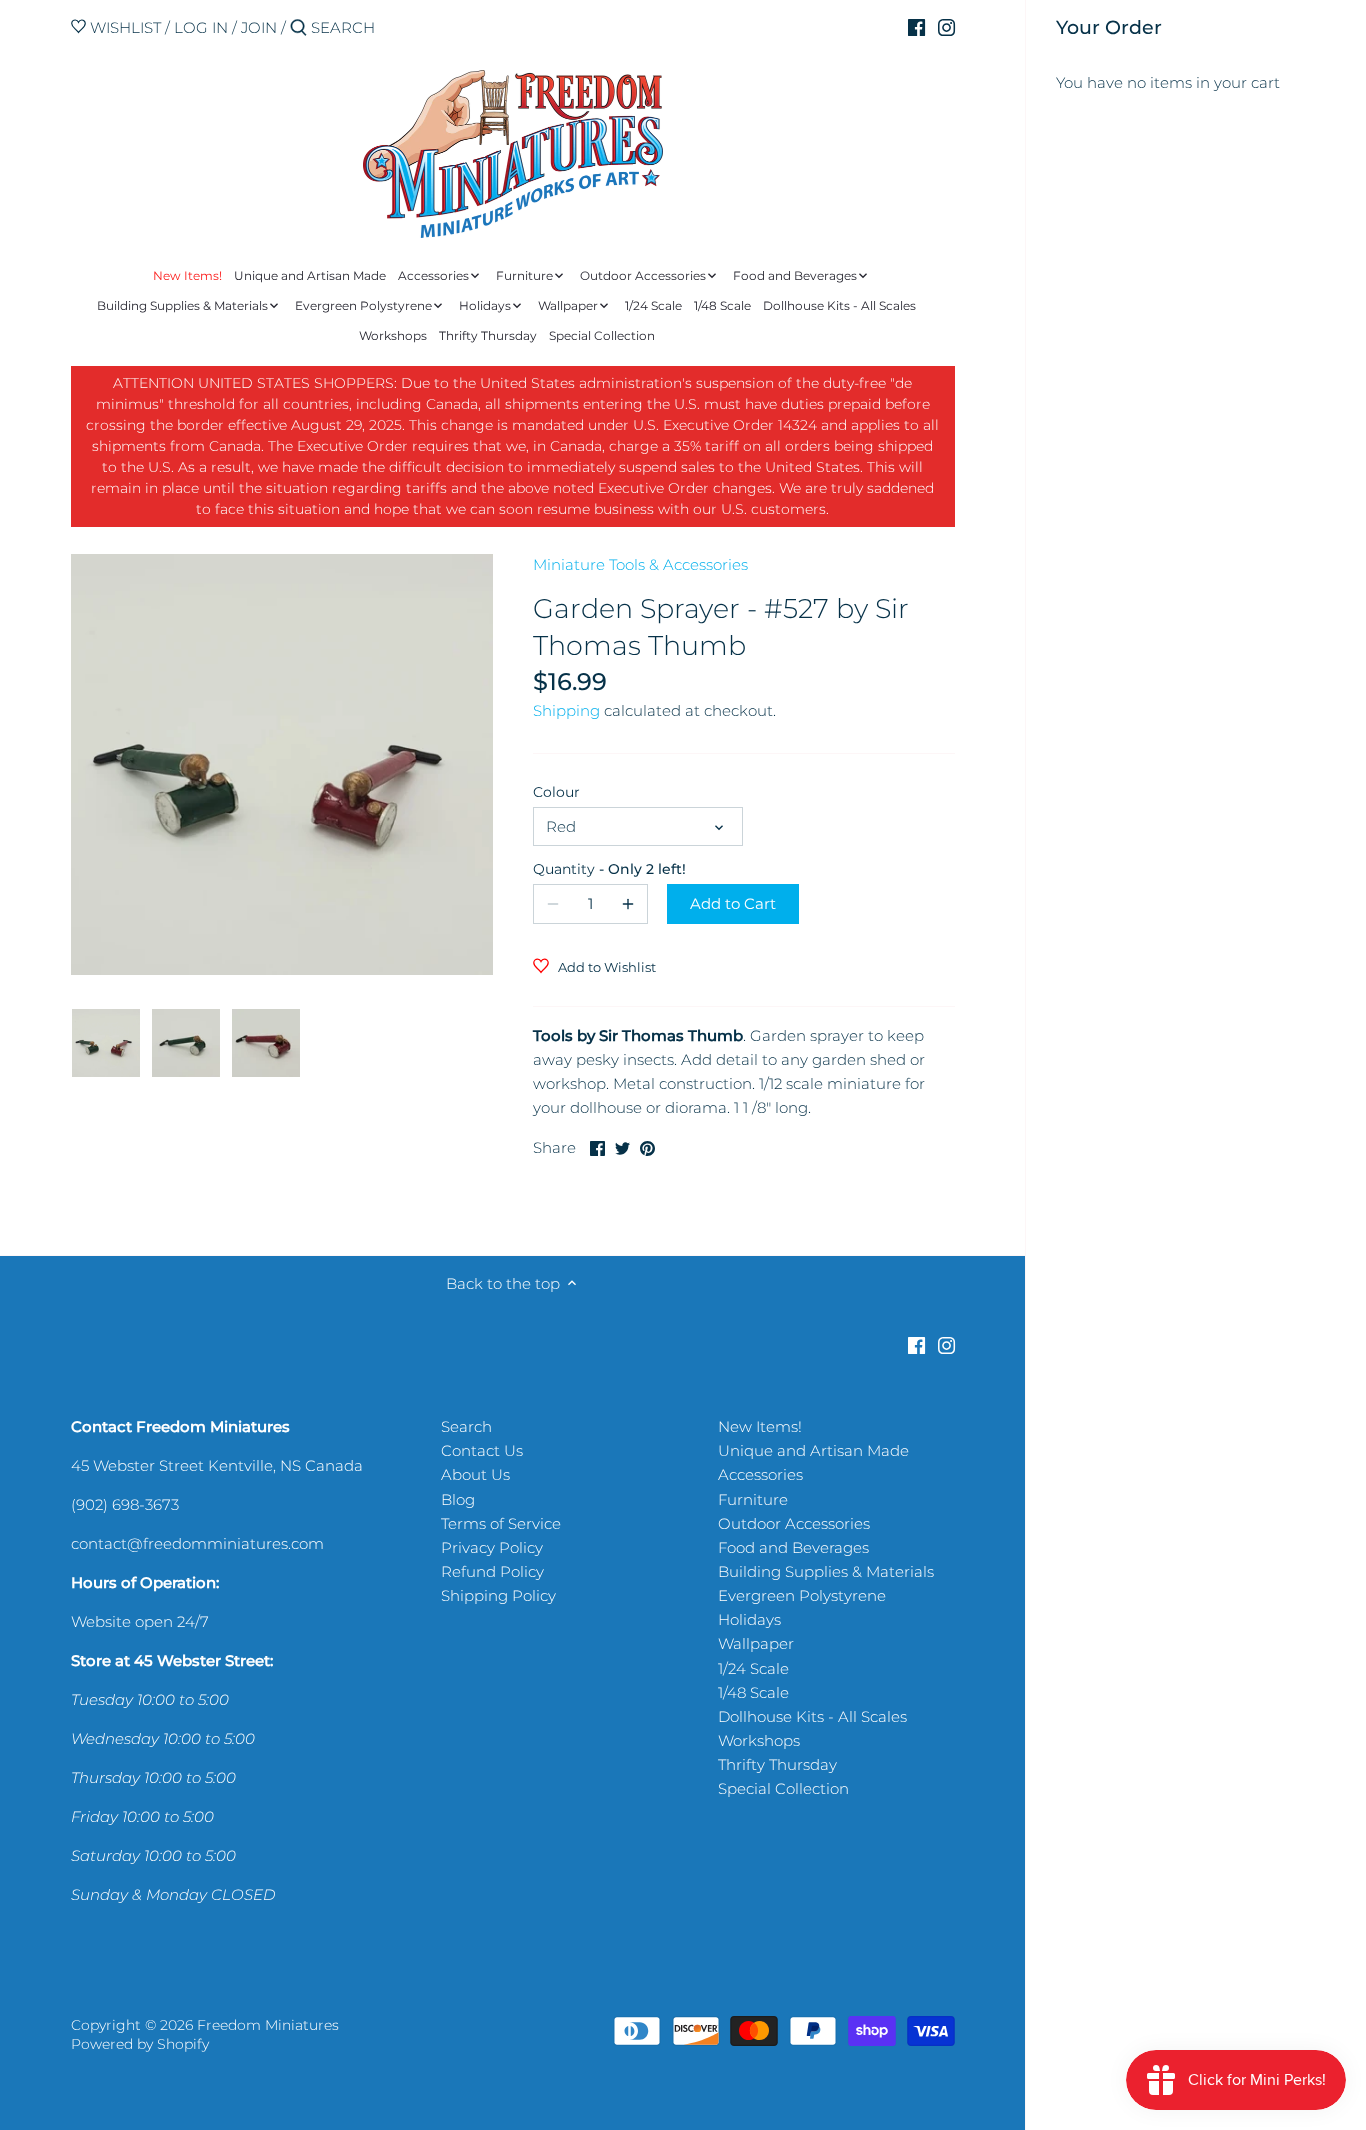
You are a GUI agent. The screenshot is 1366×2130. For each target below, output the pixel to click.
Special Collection (783, 1788)
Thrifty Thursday (777, 1764)
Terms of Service (501, 1523)
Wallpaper (756, 1643)
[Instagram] (946, 27)
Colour (556, 792)
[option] (106, 1043)
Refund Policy (492, 1571)
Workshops (759, 1740)
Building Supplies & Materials (826, 1571)
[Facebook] (916, 27)
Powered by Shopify (140, 2044)
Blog (458, 1499)
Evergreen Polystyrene (802, 1595)
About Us (475, 1474)
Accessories (760, 1474)
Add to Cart (733, 903)
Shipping (566, 710)
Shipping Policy (498, 1595)
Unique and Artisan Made (813, 1450)
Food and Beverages (793, 1547)
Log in (201, 27)
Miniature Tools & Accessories (640, 564)
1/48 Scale (753, 1692)
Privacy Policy (492, 1547)
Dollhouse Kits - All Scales (812, 1716)
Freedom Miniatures (268, 2025)
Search (466, 1426)
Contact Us (482, 1450)
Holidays (749, 1619)
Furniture (753, 1499)
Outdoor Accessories (794, 1523)
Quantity (591, 869)
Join (259, 27)
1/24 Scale (753, 1668)
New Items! (760, 1426)
